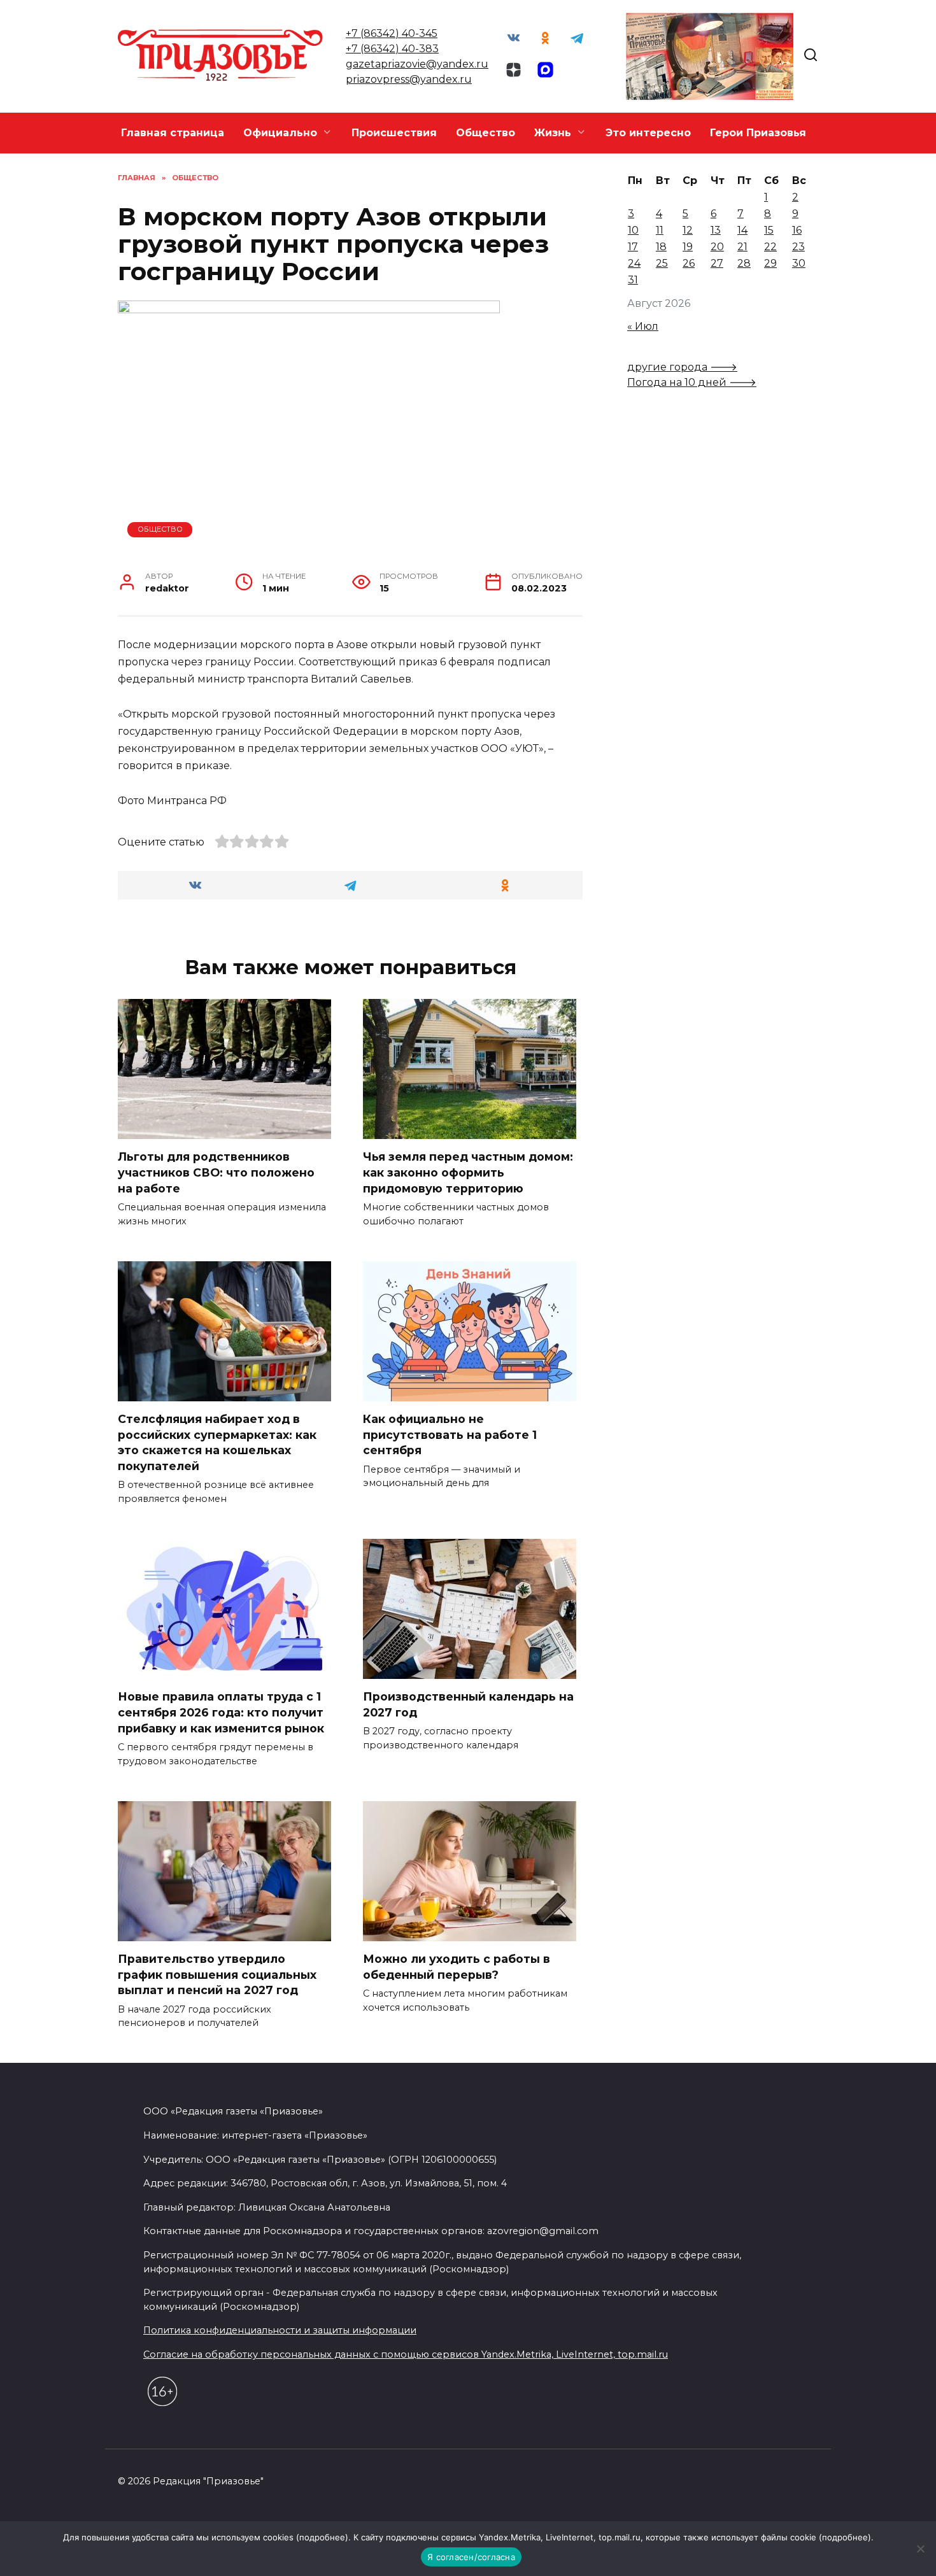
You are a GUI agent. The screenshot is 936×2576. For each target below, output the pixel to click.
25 (662, 263)
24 (634, 263)
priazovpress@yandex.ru (409, 79)
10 (633, 230)
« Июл (643, 326)
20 (717, 247)
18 (661, 247)
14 (742, 230)
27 (717, 263)
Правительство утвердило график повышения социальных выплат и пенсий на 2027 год (217, 1974)
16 (797, 230)
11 (660, 230)
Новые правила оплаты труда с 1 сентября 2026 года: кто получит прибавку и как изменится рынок (221, 1712)
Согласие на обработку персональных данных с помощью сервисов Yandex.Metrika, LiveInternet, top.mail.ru (406, 2354)
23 (798, 247)
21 (742, 247)
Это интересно (648, 133)
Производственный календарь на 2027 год (468, 1704)
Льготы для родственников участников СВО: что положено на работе (216, 1172)
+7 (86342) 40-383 (392, 49)
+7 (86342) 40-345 (392, 33)
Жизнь (553, 133)
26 (689, 263)
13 (716, 230)
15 (769, 230)
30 (799, 263)
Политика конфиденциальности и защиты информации (280, 2330)
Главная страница (173, 133)
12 (688, 230)
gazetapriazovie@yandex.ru (417, 64)
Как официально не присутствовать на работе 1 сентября (450, 1434)
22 (770, 247)
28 (744, 263)
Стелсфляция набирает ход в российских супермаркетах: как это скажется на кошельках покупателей (217, 1442)
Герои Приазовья (758, 133)
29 (770, 263)
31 (633, 280)
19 (688, 247)
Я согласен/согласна (471, 2557)
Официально (280, 133)
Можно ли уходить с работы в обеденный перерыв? (457, 1967)
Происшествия (394, 133)
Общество (486, 133)
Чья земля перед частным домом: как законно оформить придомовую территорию (468, 1172)
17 (633, 247)
